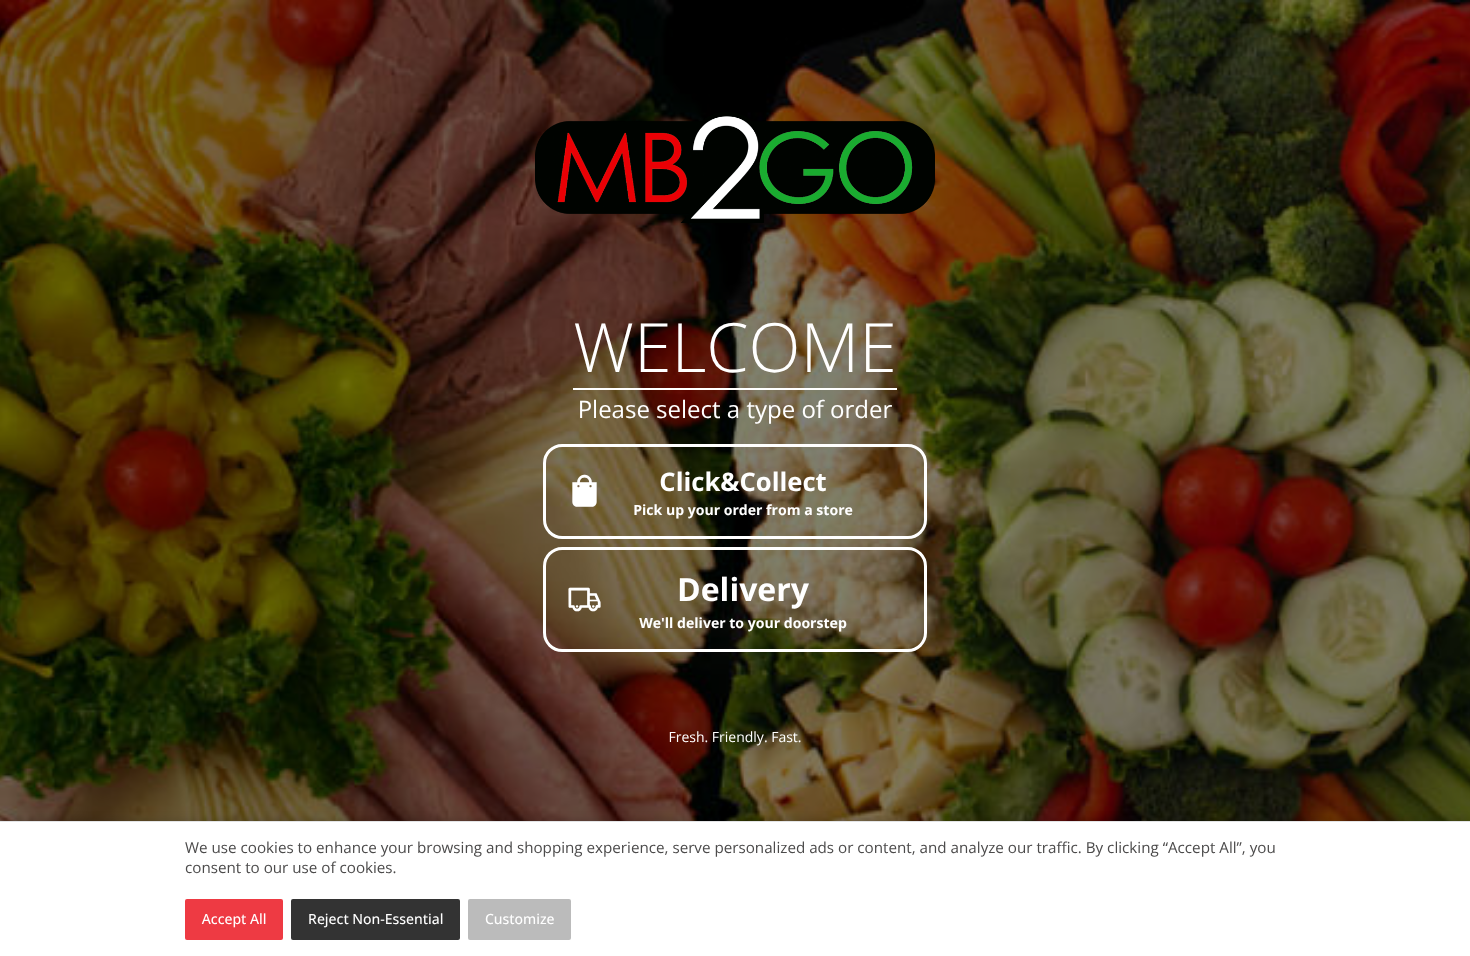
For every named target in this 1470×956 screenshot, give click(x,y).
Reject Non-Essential (375, 919)
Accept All (234, 919)
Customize (520, 919)
